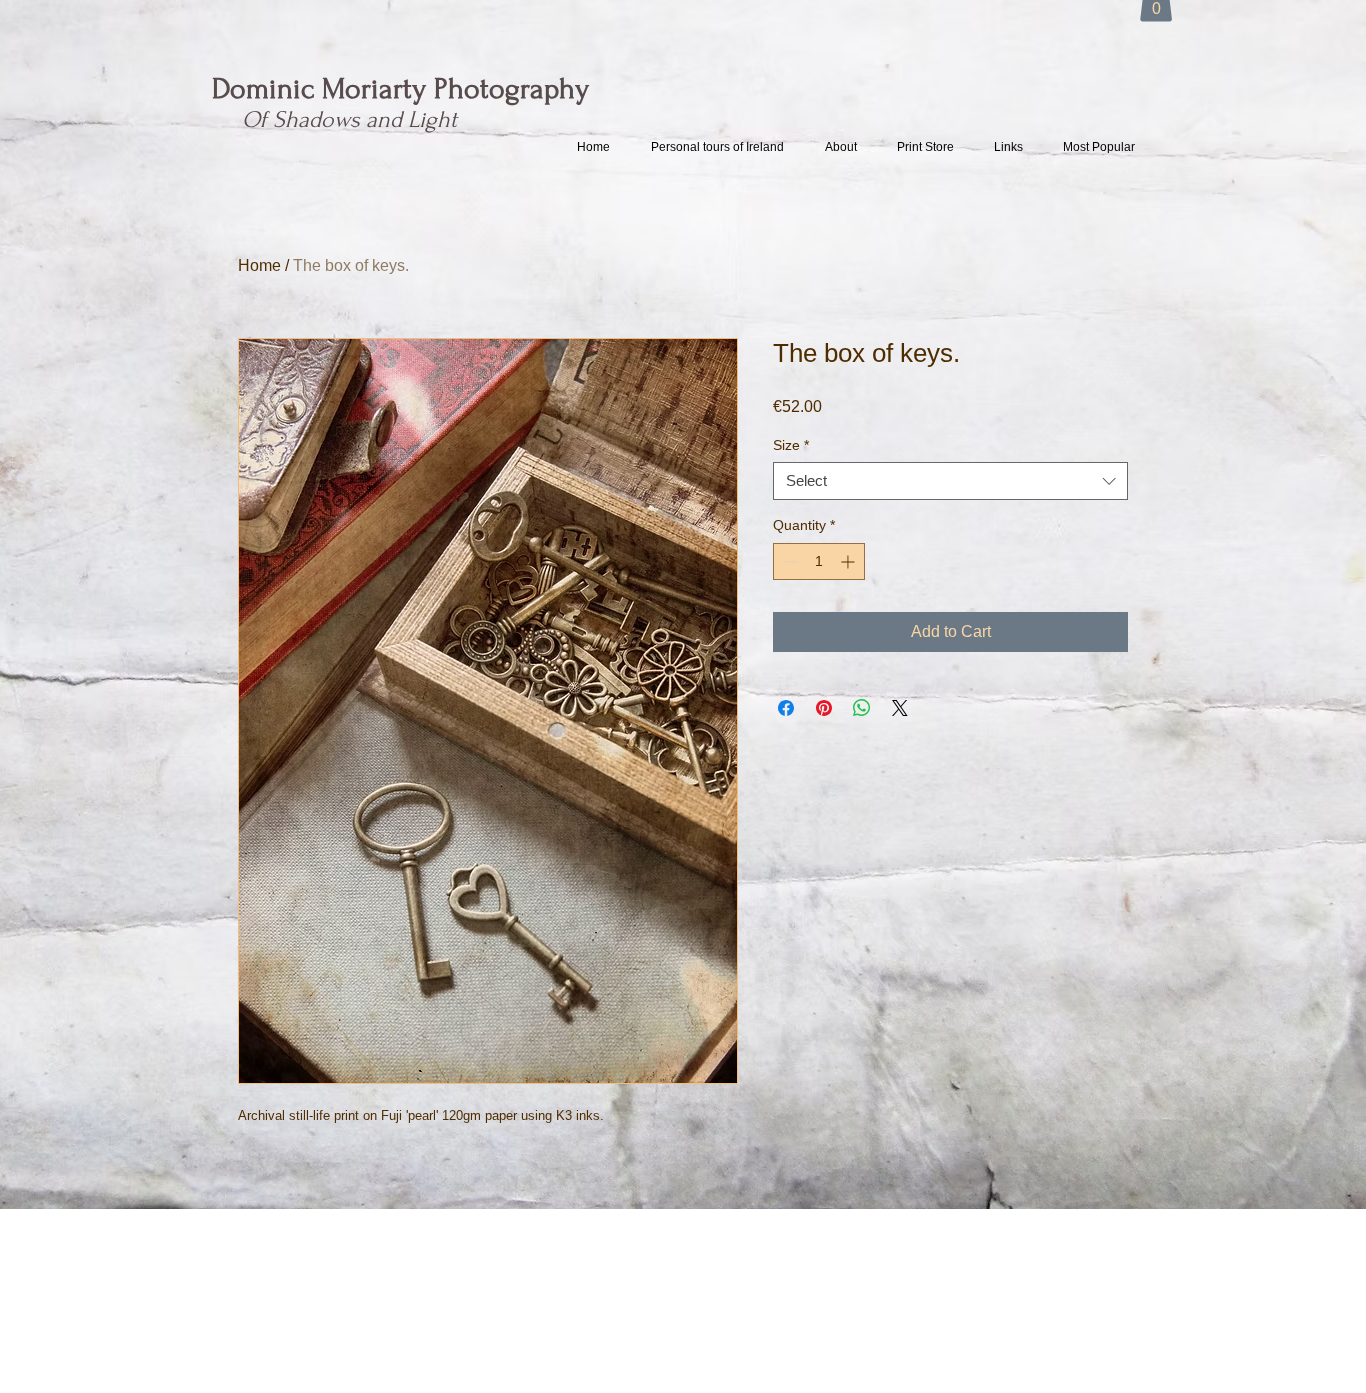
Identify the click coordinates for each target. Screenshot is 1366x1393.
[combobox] (950, 481)
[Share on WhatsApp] (862, 708)
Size (791, 445)
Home (259, 265)
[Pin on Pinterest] (824, 708)
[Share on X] (900, 708)
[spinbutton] (819, 561)
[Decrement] (788, 561)
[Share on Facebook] (786, 708)
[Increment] (849, 561)
